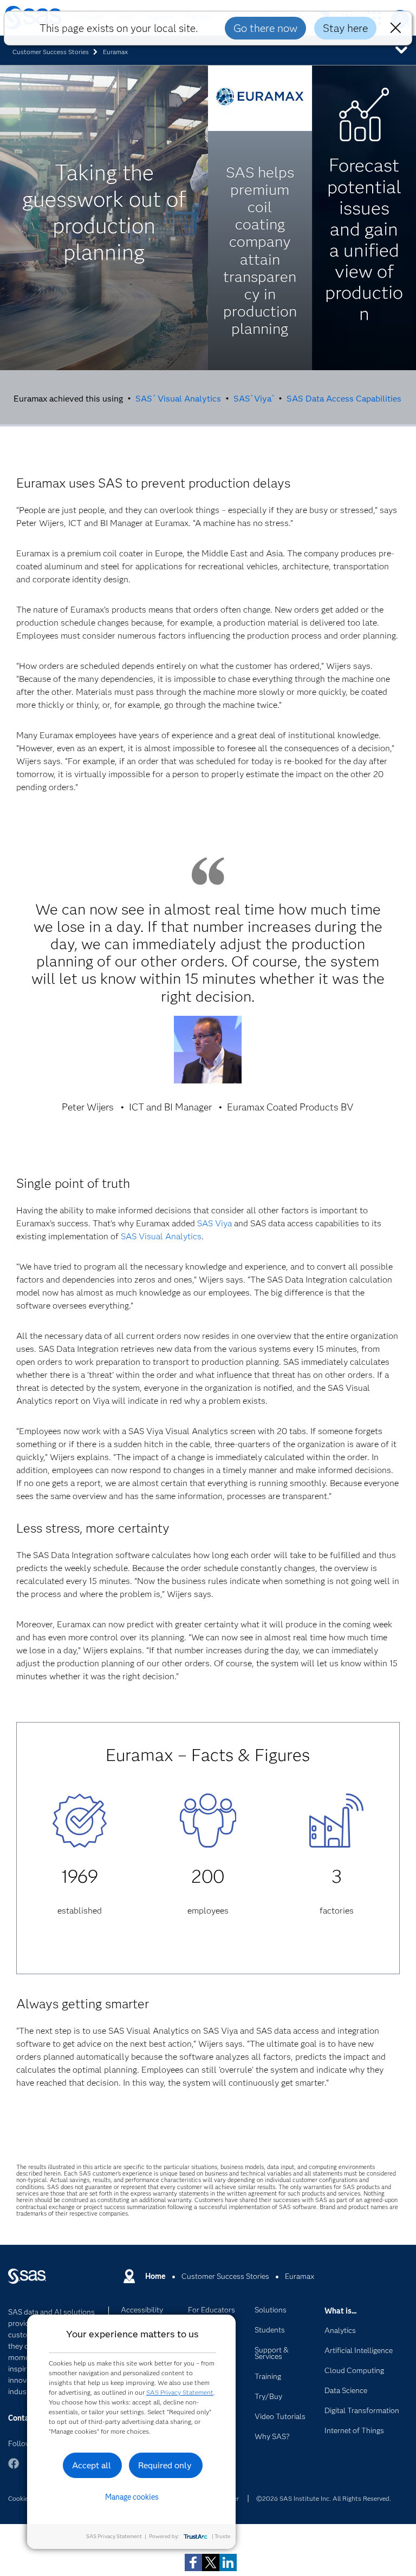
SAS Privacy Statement (180, 2392)
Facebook (14, 2469)
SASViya (254, 398)
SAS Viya (214, 1223)
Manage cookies (132, 2497)
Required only (165, 2465)
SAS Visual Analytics (178, 398)
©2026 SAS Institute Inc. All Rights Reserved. (324, 2498)
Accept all (92, 2465)
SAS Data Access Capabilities (344, 398)
